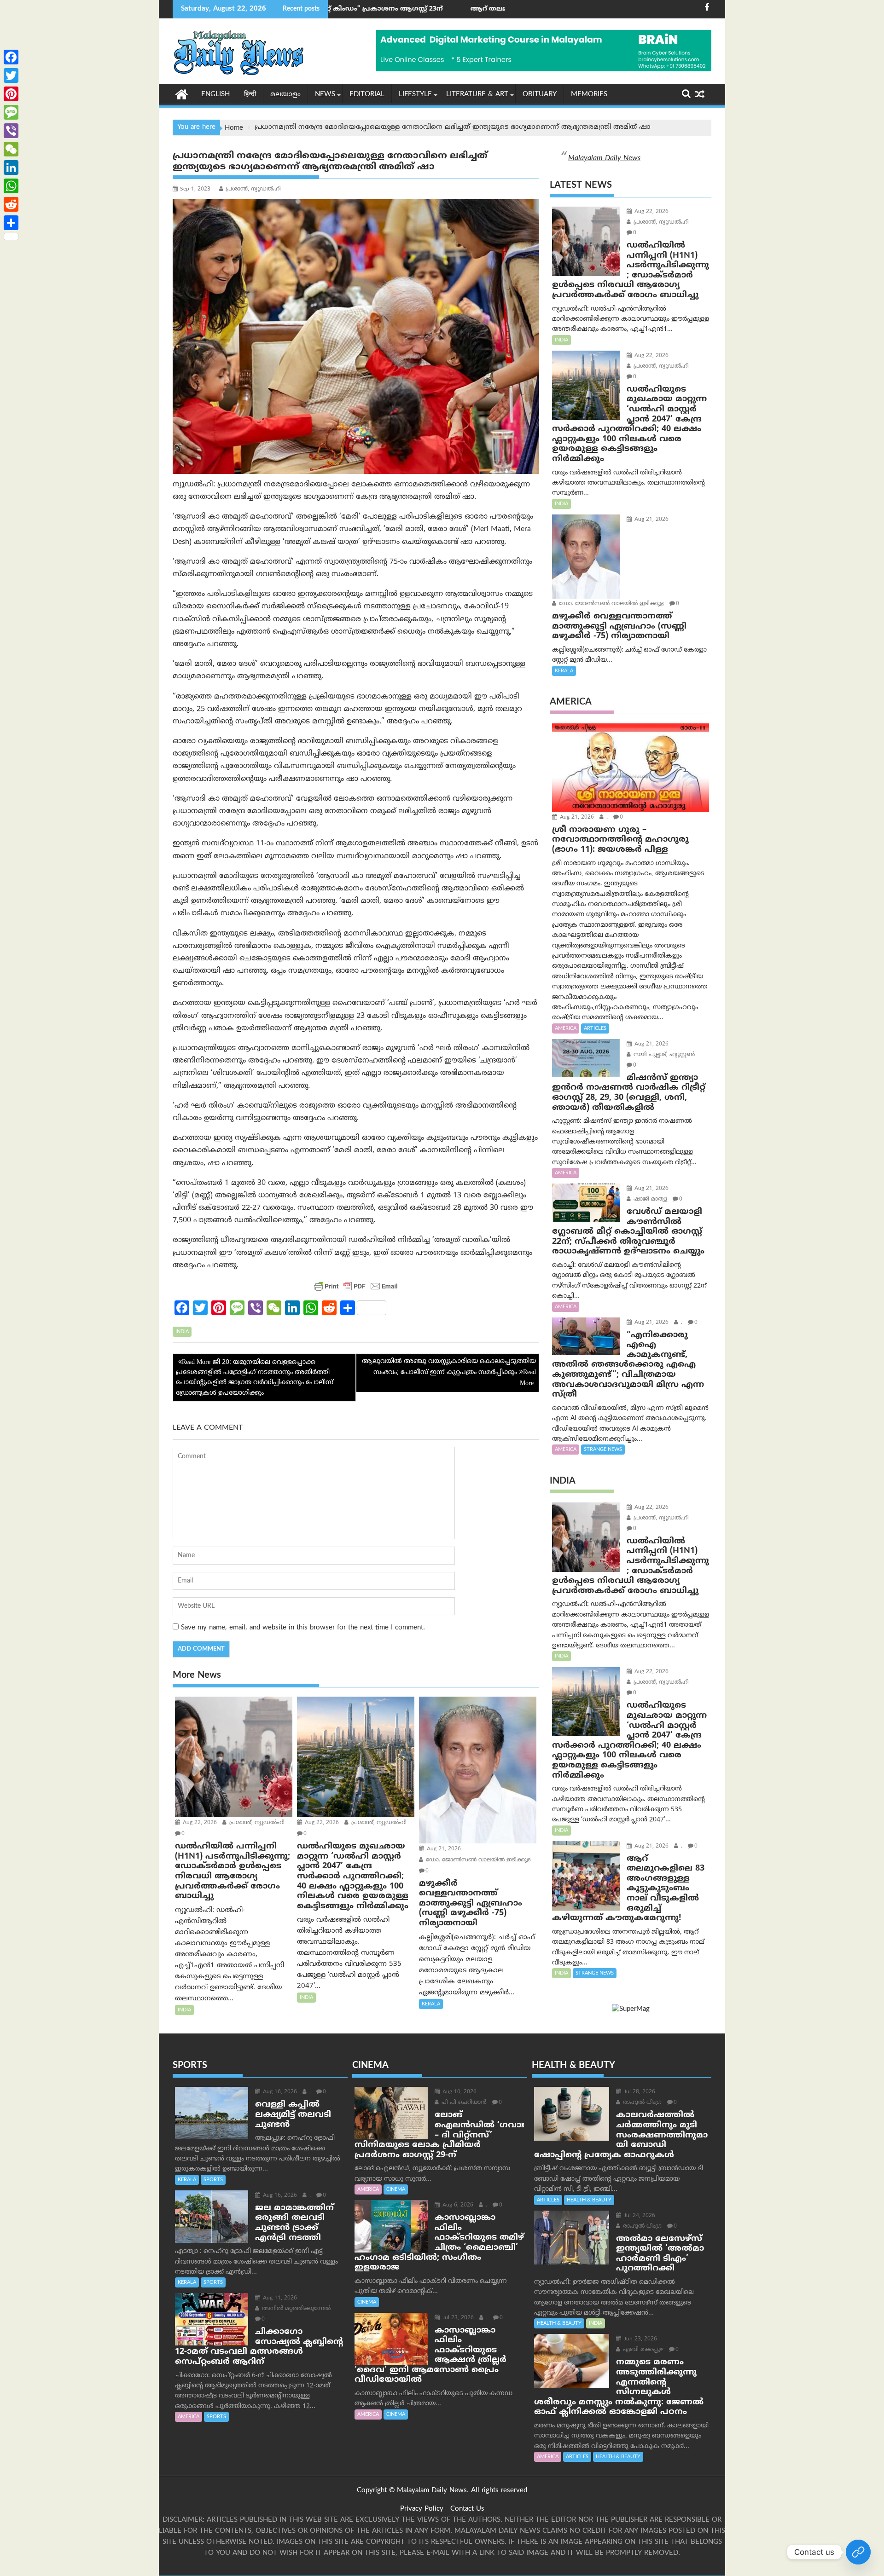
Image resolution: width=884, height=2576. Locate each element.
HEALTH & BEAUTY (589, 2200)
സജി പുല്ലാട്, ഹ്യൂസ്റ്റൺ (663, 1055)
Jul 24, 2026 (639, 2216)
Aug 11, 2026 (279, 2298)
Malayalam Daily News (604, 158)
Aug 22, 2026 (199, 1823)
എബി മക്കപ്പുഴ (642, 2350)
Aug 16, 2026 (279, 2092)
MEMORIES (589, 95)
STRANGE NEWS (603, 1450)
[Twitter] (11, 75)
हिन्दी (250, 95)
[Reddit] (11, 204)
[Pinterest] (11, 94)
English (215, 95)
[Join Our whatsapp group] (858, 2552)
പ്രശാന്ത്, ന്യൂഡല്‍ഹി (253, 189)
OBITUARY (540, 95)
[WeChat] (11, 149)
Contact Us (467, 2509)
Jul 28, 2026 (639, 2092)
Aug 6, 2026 (457, 2205)
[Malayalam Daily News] (182, 94)
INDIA (182, 1332)
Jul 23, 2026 (457, 2318)
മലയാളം (285, 95)
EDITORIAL (367, 95)
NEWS (325, 95)
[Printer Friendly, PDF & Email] (356, 1286)
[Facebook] (11, 57)
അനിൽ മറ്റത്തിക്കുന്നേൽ (295, 2309)
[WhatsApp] (11, 186)
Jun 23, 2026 (640, 2339)
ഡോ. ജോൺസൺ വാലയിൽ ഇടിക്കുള (477, 1860)
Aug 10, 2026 (459, 2092)
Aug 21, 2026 (443, 1849)
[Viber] (11, 131)
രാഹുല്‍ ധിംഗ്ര (641, 2103)
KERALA (431, 2004)
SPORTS (213, 2180)
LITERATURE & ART (477, 95)
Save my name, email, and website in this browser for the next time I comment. (303, 1628)
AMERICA (566, 1028)
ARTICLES (595, 1028)
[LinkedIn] (11, 167)
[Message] (11, 112)
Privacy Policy (422, 2509)
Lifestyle (415, 95)
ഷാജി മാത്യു (649, 1199)
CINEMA (396, 2189)
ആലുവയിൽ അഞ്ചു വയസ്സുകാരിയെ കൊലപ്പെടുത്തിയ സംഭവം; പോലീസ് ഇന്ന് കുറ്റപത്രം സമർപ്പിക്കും (449, 1367)
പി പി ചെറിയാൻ (463, 2103)
